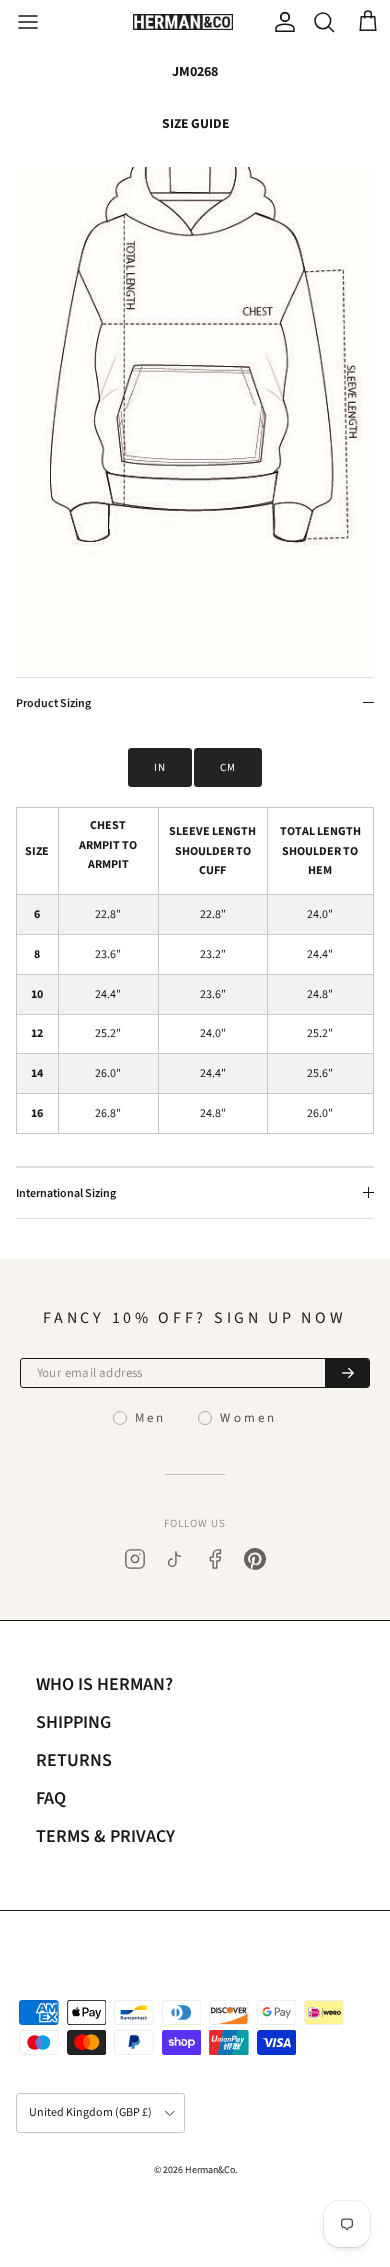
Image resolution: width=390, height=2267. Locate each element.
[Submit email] (347, 1373)
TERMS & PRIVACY (105, 1836)
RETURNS (74, 1760)
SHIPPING (73, 1722)
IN (160, 767)
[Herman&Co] (183, 22)
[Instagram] (135, 1559)
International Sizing (66, 1193)
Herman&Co (210, 2170)
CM (228, 767)
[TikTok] (175, 1559)
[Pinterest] (255, 1559)
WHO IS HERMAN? (104, 1684)
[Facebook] (215, 1559)
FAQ (51, 1798)
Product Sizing (53, 703)
